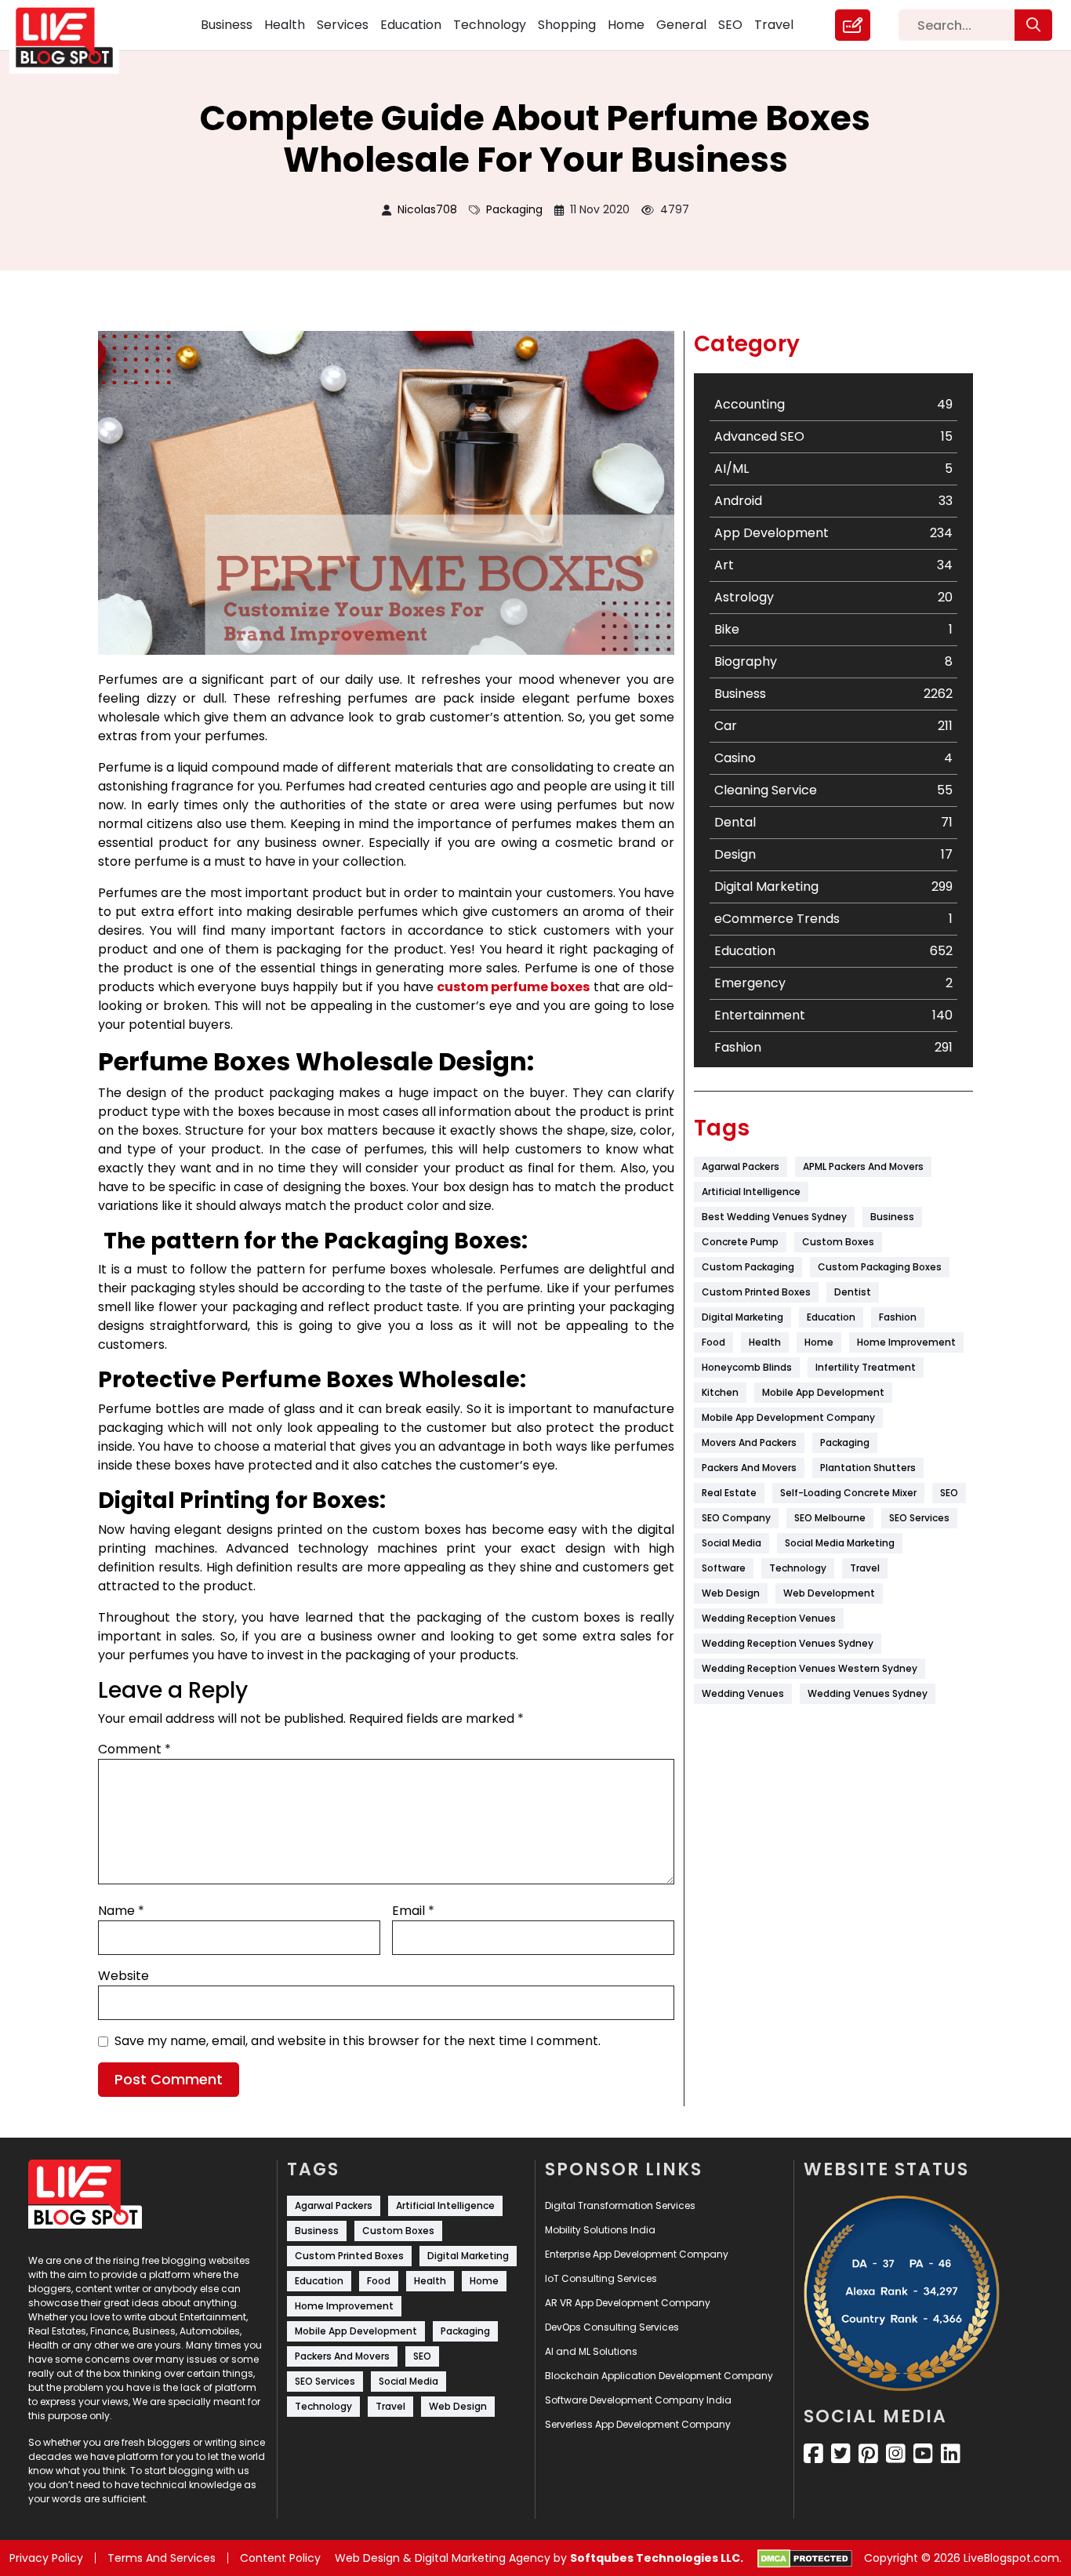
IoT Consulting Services (601, 2278)
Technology (490, 25)
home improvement (906, 1342)
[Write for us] (853, 25)
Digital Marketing (742, 1317)
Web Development (829, 1593)
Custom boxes (838, 1242)
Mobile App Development (823, 1392)
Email (413, 1911)
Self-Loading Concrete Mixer (848, 1493)
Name (121, 1911)
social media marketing (840, 1543)
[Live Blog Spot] (74, 38)
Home (626, 25)
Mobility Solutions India (600, 2230)
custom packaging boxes (880, 1267)
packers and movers (749, 1468)
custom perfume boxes (513, 987)
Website (123, 1976)
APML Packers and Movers (863, 1166)
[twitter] (841, 2454)
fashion (898, 1317)
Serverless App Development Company (638, 2424)
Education (411, 25)
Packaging (514, 209)
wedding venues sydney (868, 1693)
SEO (730, 25)
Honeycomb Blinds (747, 1367)
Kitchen (720, 1392)
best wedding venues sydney (774, 1217)
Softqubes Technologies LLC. (657, 2558)
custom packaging (748, 1267)
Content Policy (280, 2558)
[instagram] (896, 2454)
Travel (774, 25)
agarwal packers (741, 1166)
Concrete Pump (740, 1242)
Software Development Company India (638, 2400)
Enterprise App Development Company (637, 2254)
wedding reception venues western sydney (810, 1668)
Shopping (567, 25)
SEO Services (919, 1518)
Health (285, 25)
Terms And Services (162, 2558)
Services (343, 25)
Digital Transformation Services (620, 2205)
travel (865, 1568)
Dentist (853, 1292)
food (713, 1342)
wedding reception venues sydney (788, 1643)
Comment (134, 1749)
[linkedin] (951, 2454)
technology (798, 1568)
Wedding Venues (743, 1693)
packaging (845, 1442)
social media (732, 1543)
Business (227, 25)
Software (724, 1568)
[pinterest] (868, 2454)
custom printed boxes (756, 1292)
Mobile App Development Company (788, 1417)
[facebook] (813, 2454)
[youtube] (923, 2454)
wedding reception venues (769, 1618)
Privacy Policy (46, 2558)
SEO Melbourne (830, 1518)
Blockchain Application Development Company (659, 2376)
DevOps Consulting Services (612, 2327)
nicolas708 (427, 209)
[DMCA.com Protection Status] (805, 2559)
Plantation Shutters (868, 1468)
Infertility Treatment (866, 1367)
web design (731, 1593)
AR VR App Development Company (628, 2303)
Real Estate (729, 1493)
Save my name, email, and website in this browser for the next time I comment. (358, 2041)
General (681, 25)
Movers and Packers (749, 1442)
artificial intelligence (751, 1192)
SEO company (736, 1518)
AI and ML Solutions (591, 2351)
